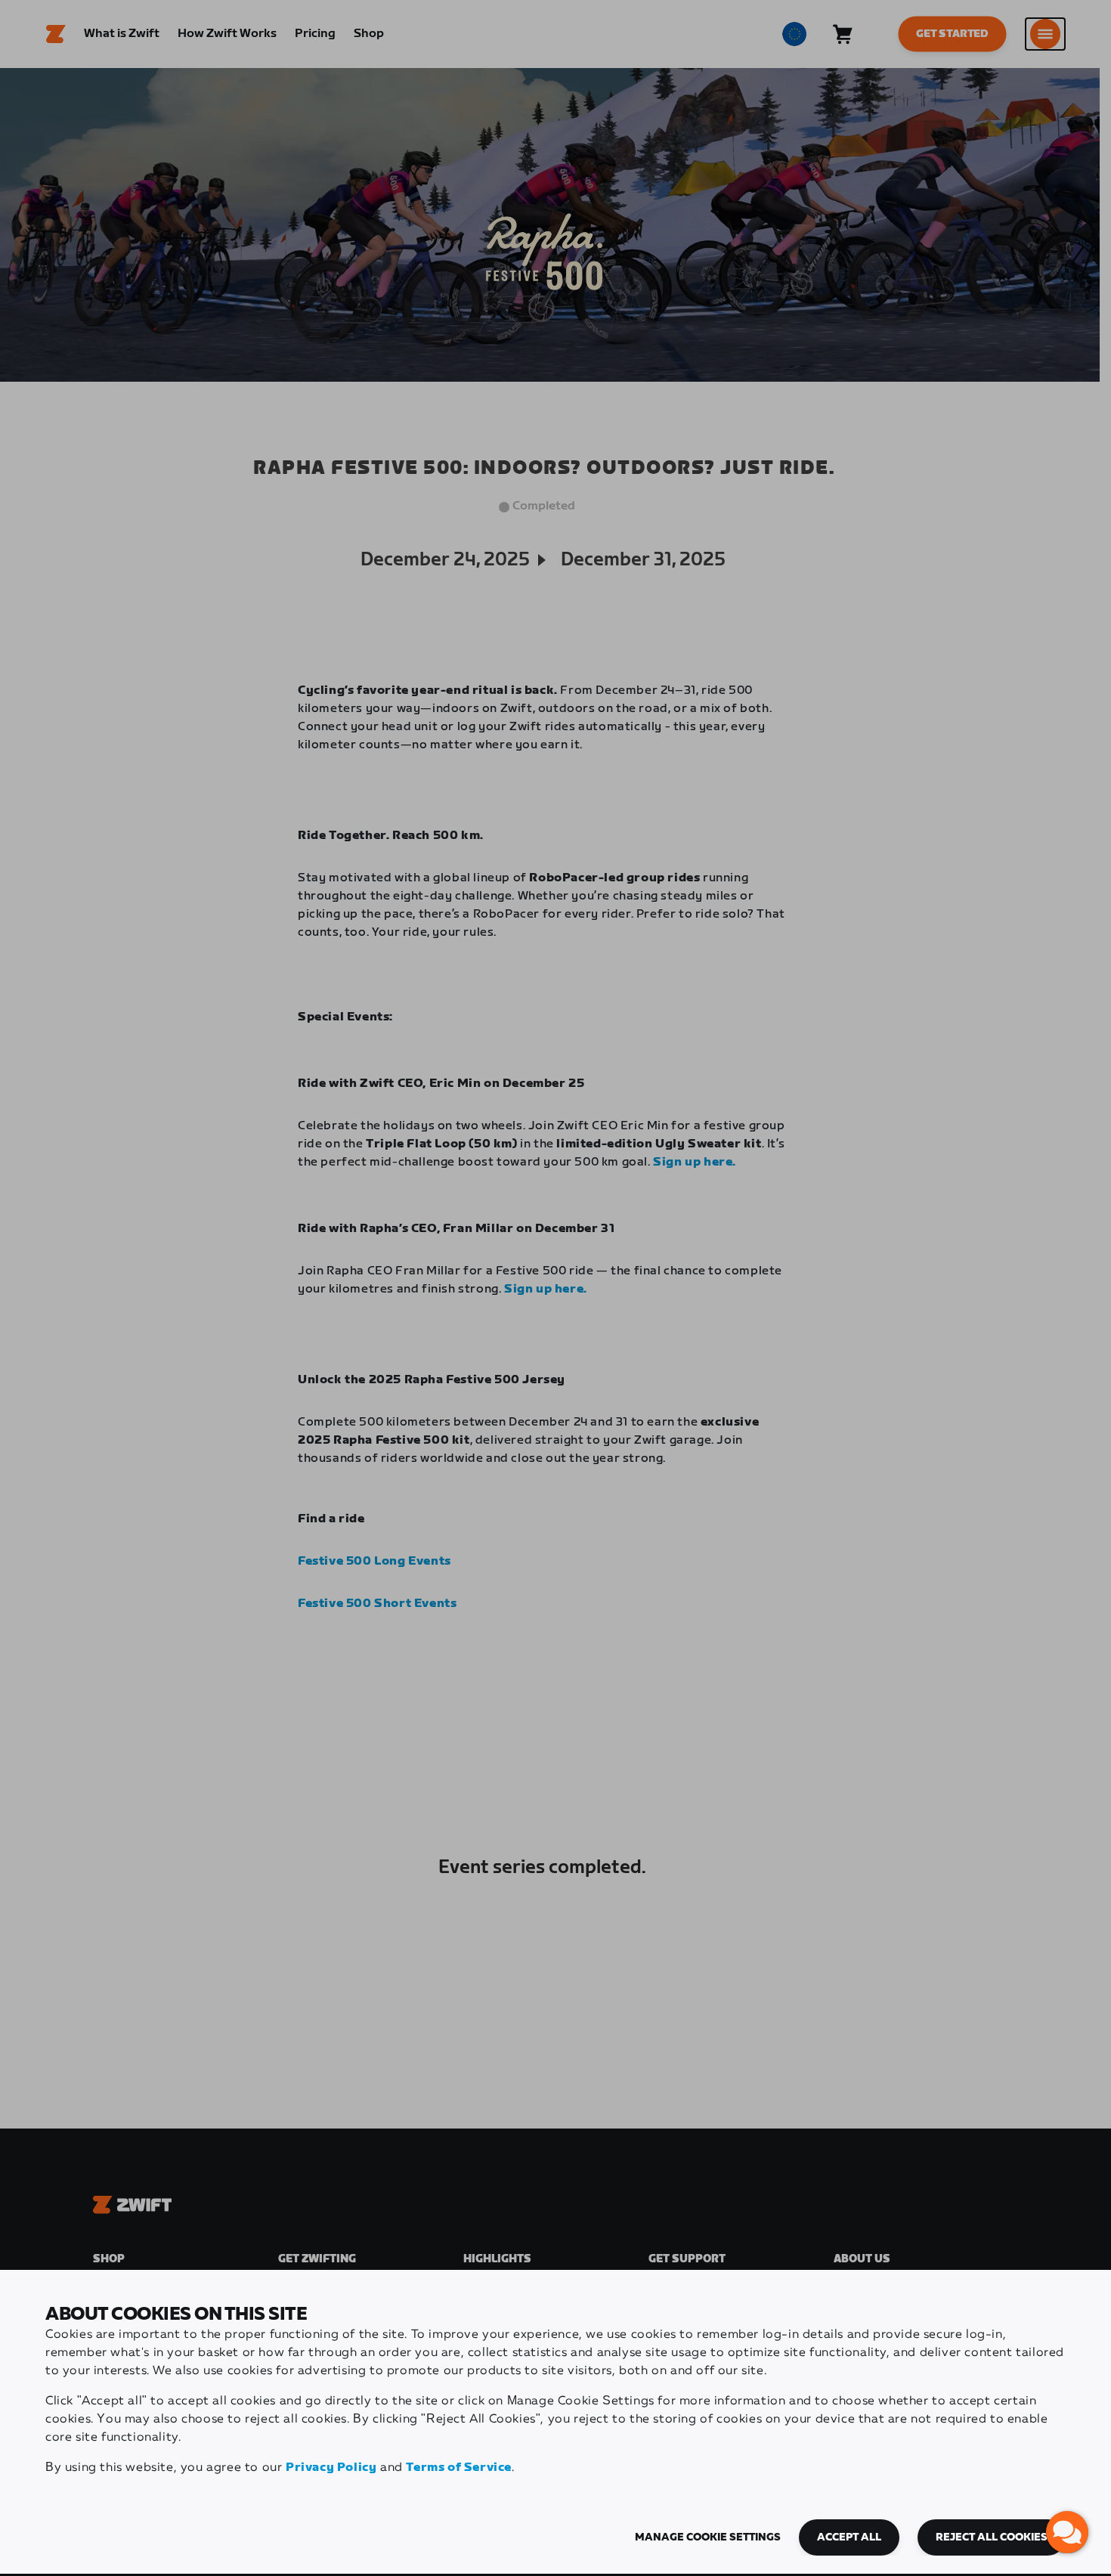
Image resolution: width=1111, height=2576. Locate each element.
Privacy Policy (331, 2468)
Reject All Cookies (992, 2537)
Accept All (849, 2537)
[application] (1067, 2532)
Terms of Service (459, 2468)
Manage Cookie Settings (708, 2537)
